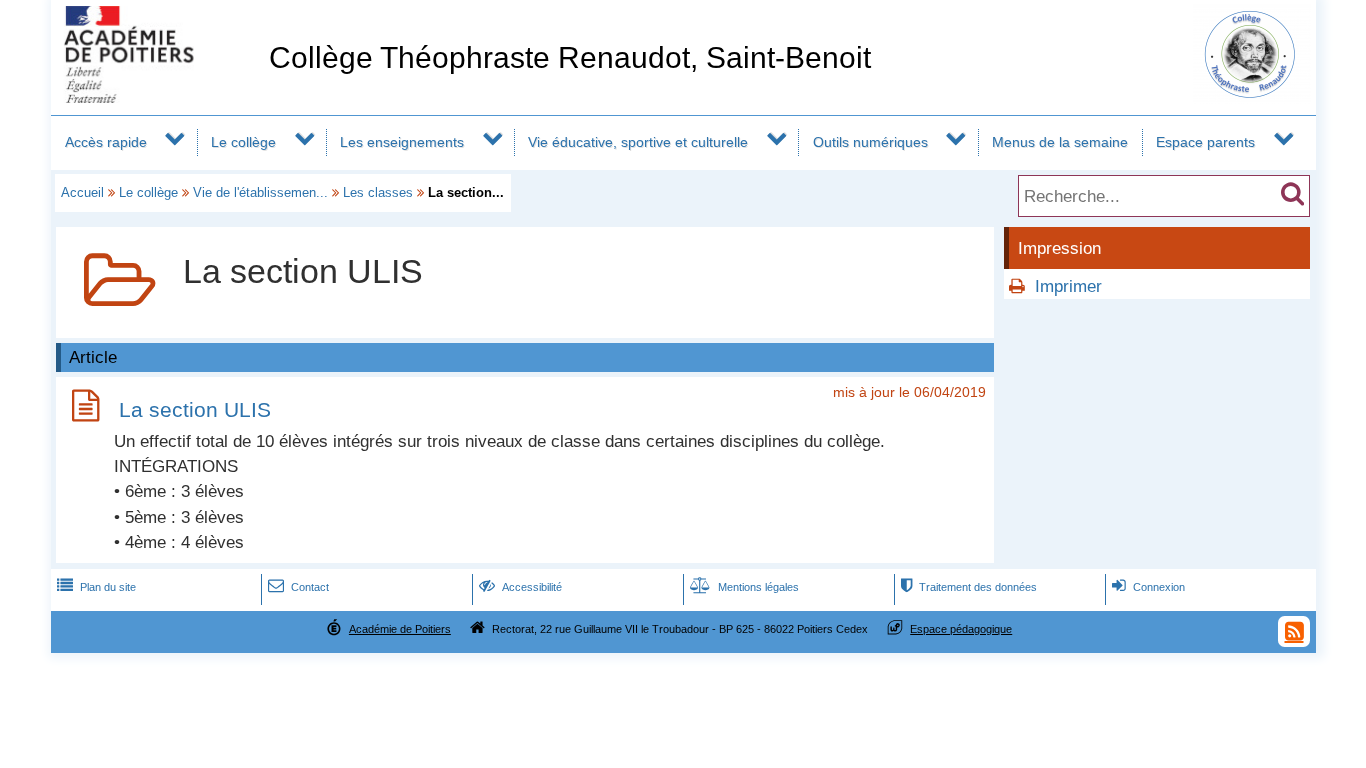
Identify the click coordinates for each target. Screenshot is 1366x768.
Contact (298, 587)
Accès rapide (106, 142)
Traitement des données (969, 587)
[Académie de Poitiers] (156, 97)
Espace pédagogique (961, 629)
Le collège (243, 142)
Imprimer (1068, 286)
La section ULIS (195, 409)
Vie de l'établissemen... (260, 192)
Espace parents (1205, 142)
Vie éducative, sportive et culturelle (638, 142)
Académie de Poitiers (400, 629)
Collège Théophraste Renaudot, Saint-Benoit (570, 57)
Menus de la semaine (1060, 142)
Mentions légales (744, 587)
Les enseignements (402, 142)
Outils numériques (870, 142)
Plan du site (96, 587)
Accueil (82, 192)
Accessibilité (520, 587)
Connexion (1148, 587)
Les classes (378, 192)
